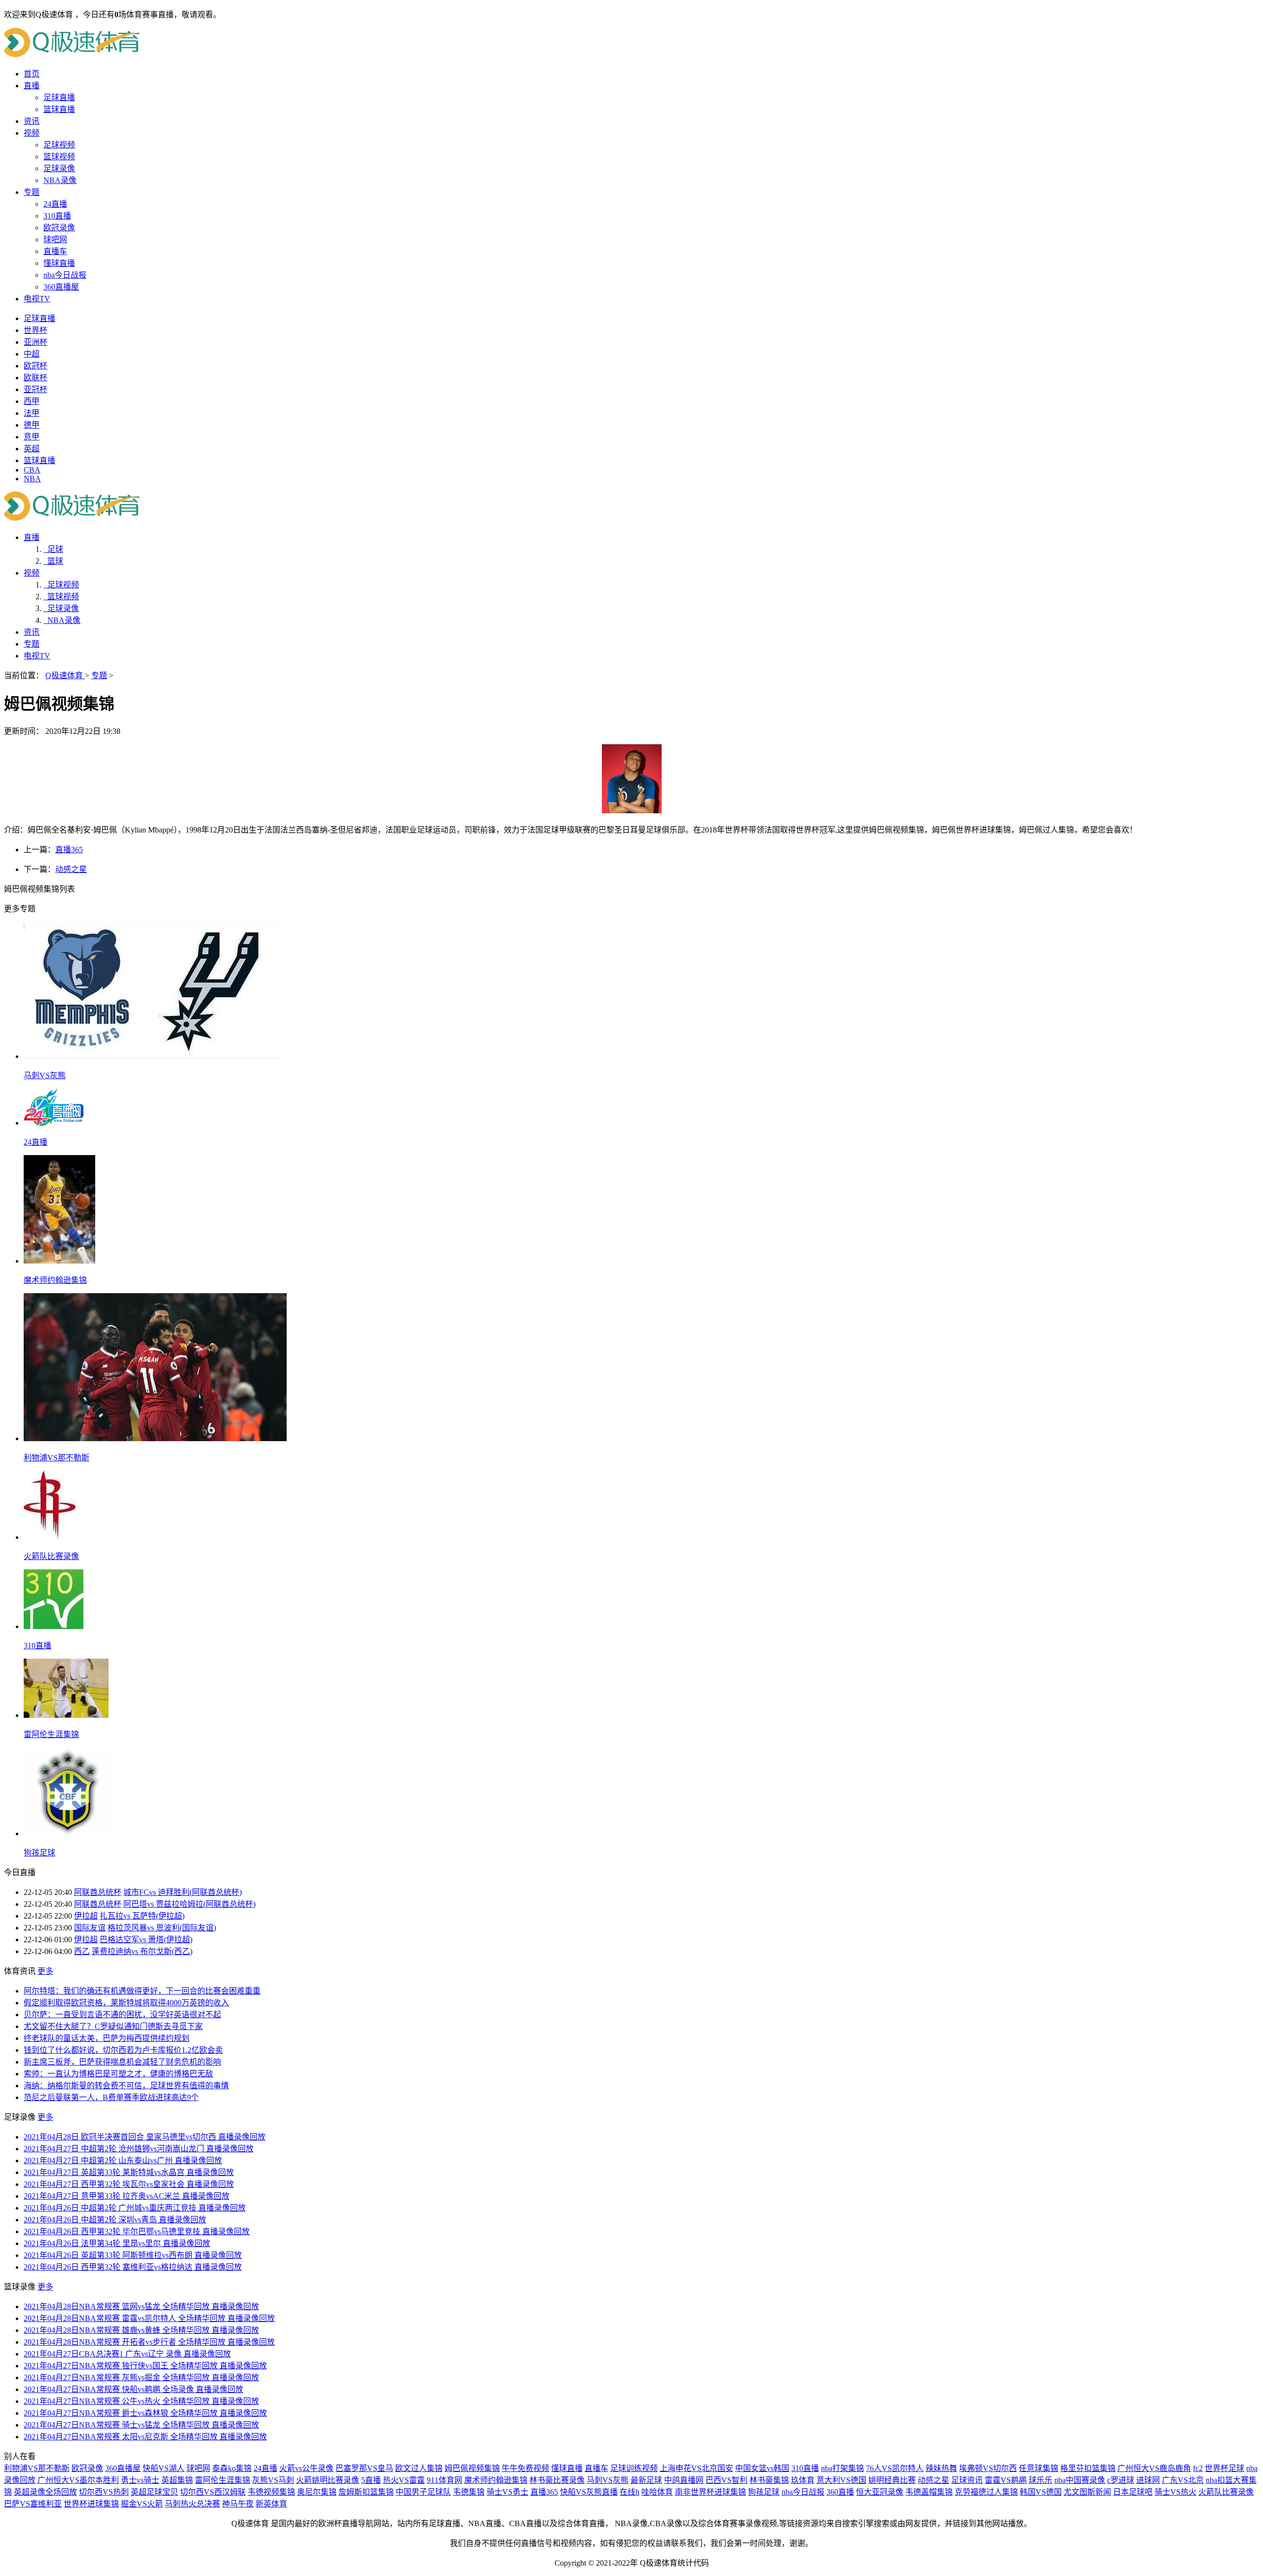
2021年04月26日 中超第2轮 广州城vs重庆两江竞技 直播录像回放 (135, 2208)
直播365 (69, 850)
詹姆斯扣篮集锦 (366, 2492)
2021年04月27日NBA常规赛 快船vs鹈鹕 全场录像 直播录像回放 (133, 2389)
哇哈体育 (657, 2492)
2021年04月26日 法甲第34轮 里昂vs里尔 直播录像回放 (117, 2243)
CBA (32, 470)
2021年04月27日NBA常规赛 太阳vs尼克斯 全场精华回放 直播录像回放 (145, 2437)
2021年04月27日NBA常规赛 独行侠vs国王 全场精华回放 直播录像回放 (145, 2366)
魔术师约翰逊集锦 (496, 2480)
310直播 (57, 216)
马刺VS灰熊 (608, 2480)
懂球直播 (59, 263)
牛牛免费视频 (525, 2468)
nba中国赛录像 (1080, 2480)
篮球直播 (59, 109)
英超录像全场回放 (45, 2492)
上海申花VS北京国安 (696, 2468)
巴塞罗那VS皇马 (364, 2468)
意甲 (32, 437)
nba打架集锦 (842, 2468)
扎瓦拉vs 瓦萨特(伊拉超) (142, 1916)
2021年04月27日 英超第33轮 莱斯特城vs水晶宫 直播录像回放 (129, 2172)
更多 (45, 1971)
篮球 (53, 561)
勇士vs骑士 (140, 2480)
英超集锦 (177, 2480)
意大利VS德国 (841, 2480)
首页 (32, 74)
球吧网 (55, 239)
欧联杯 (36, 378)
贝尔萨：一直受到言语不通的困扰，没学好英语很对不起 (122, 2014)
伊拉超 (86, 1916)
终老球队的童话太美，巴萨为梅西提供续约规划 (107, 2038)
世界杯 (36, 330)
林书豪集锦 (769, 2480)
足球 (53, 549)
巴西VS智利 (726, 2480)
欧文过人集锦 (419, 2468)
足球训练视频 (634, 2468)
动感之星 (71, 869)
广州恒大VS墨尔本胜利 (78, 2480)
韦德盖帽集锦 (929, 2492)
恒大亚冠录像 (880, 2492)
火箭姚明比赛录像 (328, 2480)
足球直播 (59, 97)
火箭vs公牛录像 (306, 2468)
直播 (32, 86)
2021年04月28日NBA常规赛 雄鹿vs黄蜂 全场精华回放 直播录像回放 (141, 2330)
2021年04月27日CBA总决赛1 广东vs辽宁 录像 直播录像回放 (127, 2354)
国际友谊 (90, 1928)
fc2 (1198, 2468)
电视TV (37, 299)
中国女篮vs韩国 (762, 2468)
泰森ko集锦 (232, 2468)
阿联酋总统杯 (98, 1892)
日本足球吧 (1133, 2492)
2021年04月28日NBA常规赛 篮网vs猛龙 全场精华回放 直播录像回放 (141, 2306)
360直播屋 (61, 287)
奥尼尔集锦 (317, 2492)
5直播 (371, 2480)
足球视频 (59, 145)
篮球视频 (59, 157)
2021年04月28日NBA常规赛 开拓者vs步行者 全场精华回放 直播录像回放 (149, 2342)
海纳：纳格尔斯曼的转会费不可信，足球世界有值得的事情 (126, 2086)
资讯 (32, 121)
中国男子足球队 (423, 2492)
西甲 (32, 401)
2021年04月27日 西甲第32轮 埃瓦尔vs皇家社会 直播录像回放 (129, 2184)
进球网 (1148, 2480)
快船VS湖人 (164, 2468)
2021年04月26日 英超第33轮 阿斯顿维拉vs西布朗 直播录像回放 (133, 2255)
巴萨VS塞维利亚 (33, 2504)
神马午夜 (238, 2504)
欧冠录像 (59, 228)
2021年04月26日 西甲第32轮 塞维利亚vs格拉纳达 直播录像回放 (133, 2267)
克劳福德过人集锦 (986, 2492)
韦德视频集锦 (271, 2492)
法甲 (32, 413)
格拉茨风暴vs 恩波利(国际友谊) (162, 1928)
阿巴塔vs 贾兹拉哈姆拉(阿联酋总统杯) (189, 1904)
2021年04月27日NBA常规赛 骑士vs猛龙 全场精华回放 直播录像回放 (141, 2425)
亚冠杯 (36, 389)
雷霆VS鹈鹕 (1006, 2480)
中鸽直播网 (684, 2480)
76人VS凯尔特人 (895, 2468)
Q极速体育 (65, 675)
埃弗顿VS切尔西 (988, 2468)
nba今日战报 (65, 275)
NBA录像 (60, 180)
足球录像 (59, 168)
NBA (32, 479)
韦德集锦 (469, 2492)
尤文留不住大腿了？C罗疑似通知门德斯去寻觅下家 (113, 2026)
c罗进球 (1121, 2480)
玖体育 (803, 2480)
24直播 (55, 204)
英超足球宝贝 (154, 2492)
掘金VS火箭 (142, 2504)
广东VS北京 (1183, 2480)
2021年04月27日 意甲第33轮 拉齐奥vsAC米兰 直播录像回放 (127, 2196)
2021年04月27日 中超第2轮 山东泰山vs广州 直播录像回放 (123, 2160)
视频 (32, 133)
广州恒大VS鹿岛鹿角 (1154, 2468)
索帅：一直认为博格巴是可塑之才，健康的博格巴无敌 (118, 2074)
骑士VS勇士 (507, 2492)
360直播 (840, 2492)
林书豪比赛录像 (557, 2480)
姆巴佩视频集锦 (472, 2468)
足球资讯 (967, 2480)
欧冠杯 (36, 366)
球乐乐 (1040, 2480)
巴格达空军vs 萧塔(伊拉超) (146, 1940)
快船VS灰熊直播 (589, 2492)
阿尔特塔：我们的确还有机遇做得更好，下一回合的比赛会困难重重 (142, 1991)
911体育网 (445, 2480)
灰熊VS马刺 (273, 2480)
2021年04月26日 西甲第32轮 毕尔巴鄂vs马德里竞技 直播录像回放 (137, 2231)
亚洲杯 (36, 342)
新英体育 (271, 2504)
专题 (32, 192)
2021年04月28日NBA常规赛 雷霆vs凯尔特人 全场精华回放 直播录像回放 (149, 2318)
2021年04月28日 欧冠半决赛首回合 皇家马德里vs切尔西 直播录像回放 (145, 2137)
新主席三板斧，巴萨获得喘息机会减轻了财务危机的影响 (122, 2062)
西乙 (82, 1951)
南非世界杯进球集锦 (710, 2492)
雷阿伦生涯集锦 (223, 2480)
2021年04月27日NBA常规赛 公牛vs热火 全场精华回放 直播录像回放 (141, 2401)
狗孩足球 (764, 2492)
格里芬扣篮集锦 (1088, 2468)
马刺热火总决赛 (192, 2504)
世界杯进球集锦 (91, 2504)
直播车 (55, 251)
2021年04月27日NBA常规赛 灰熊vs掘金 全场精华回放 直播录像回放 (141, 2377)
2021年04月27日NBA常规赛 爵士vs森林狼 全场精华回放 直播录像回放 (145, 2413)
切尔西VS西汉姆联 (213, 2492)
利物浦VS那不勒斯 (37, 2468)
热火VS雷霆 (404, 2480)
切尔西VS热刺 (104, 2492)
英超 (32, 449)
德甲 (32, 425)
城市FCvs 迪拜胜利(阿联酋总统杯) (183, 1892)
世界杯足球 (1225, 2468)
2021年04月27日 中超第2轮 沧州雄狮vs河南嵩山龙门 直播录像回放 (139, 2149)
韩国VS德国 (1041, 2492)
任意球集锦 (1039, 2468)
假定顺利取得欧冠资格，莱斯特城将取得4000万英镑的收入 (126, 2003)
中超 (32, 354)
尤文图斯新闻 (1087, 2492)
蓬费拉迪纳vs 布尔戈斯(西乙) (142, 1951)
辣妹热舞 (941, 2468)
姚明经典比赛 (892, 2480)
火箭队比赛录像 (1226, 2492)
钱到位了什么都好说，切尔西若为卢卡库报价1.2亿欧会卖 (123, 2050)
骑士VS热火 (1175, 2492)
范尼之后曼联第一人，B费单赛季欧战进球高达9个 (111, 2097)
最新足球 (646, 2480)
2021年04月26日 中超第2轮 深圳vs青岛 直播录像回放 (115, 2220)
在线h (630, 2492)
